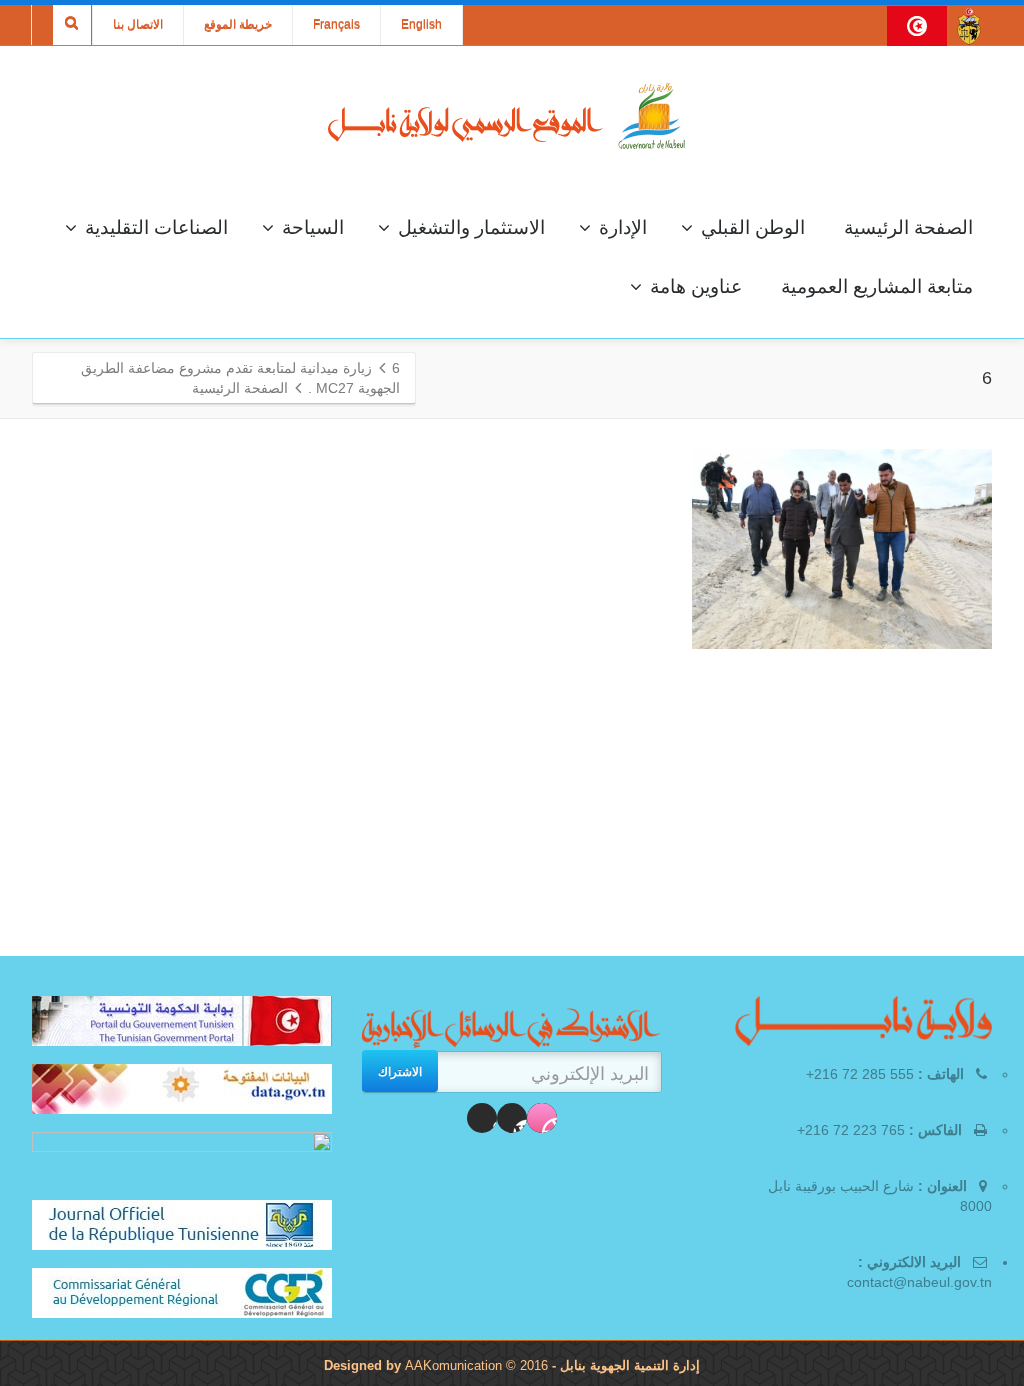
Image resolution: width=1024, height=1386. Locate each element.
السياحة (313, 227)
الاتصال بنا (138, 25)
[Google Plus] (482, 1118)
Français (336, 25)
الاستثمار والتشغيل (471, 227)
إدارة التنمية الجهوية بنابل (628, 1365)
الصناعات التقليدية (156, 227)
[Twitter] (512, 1118)
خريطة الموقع (238, 25)
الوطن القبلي (753, 227)
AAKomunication (453, 1365)
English (421, 25)
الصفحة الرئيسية (908, 227)
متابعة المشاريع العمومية (877, 286)
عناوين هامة (696, 286)
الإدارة (623, 227)
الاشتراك (400, 1071)
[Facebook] (542, 1118)
